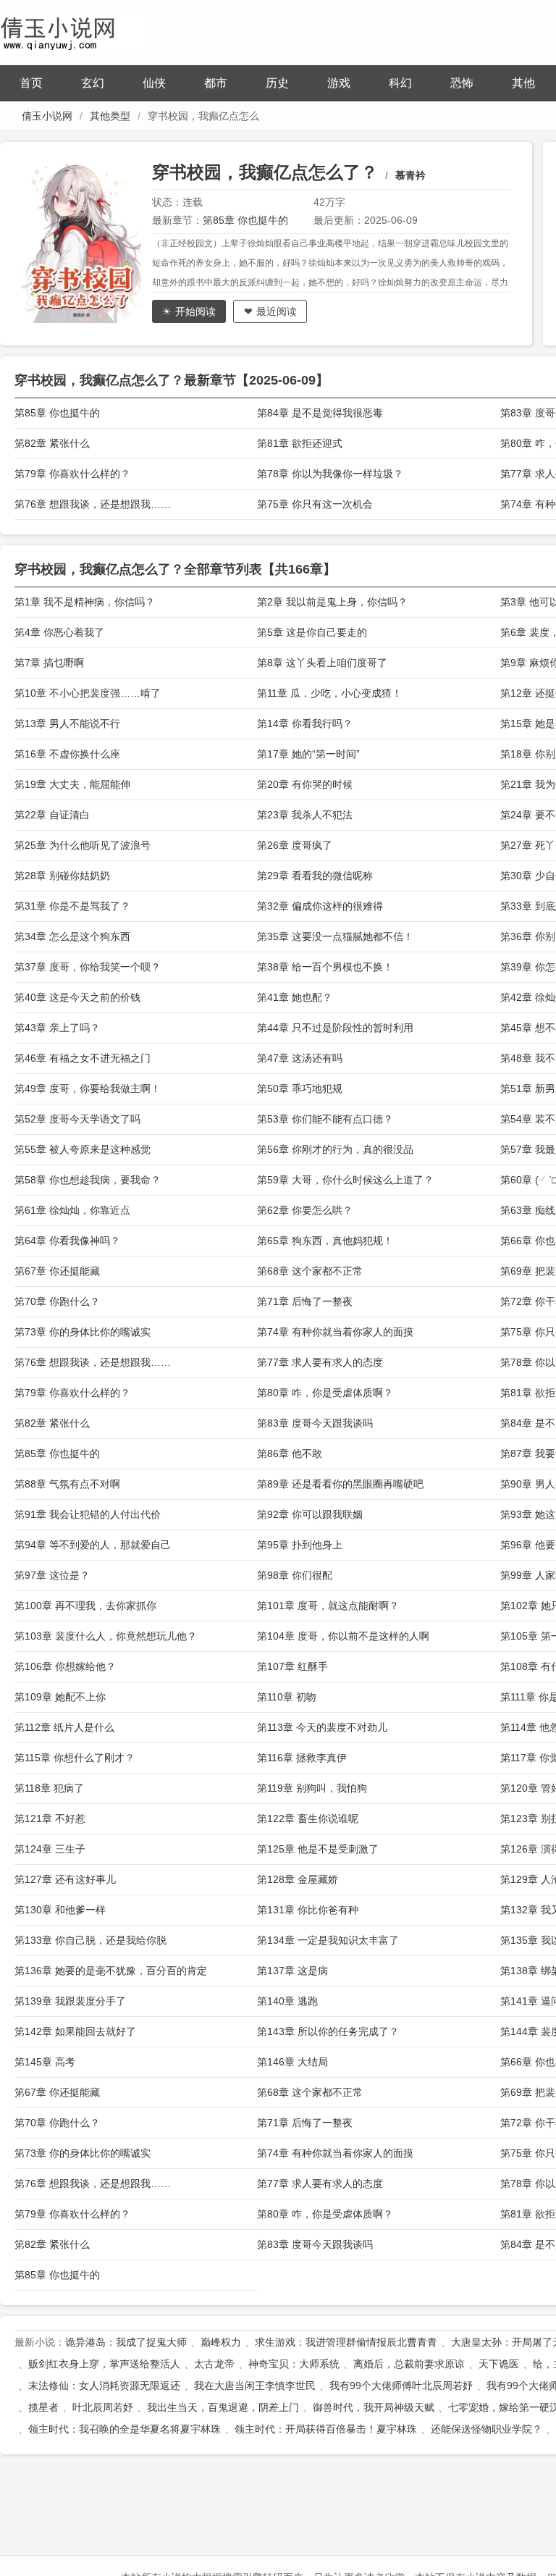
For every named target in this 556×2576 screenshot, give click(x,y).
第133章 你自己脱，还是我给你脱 (90, 1940)
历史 (277, 83)
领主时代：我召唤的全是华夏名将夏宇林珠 (125, 2429)
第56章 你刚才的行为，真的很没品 (335, 1149)
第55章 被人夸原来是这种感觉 (83, 1149)
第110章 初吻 (287, 1697)
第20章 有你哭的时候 (305, 784)
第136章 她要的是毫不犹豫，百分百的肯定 (111, 1971)
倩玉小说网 (47, 116)
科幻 (400, 83)
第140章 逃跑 (287, 2001)
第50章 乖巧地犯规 (300, 1088)
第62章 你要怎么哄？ (305, 1210)
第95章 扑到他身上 (300, 1545)
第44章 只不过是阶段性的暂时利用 (335, 1028)
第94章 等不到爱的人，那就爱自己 (93, 1545)
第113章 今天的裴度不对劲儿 (322, 1727)
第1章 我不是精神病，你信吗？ (85, 602)
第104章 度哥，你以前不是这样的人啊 (343, 1636)
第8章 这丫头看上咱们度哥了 (322, 663)
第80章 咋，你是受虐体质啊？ (325, 1393)
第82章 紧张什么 (52, 443)
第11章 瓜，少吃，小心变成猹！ (329, 693)
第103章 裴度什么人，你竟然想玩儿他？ (106, 1636)
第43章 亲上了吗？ (57, 1028)
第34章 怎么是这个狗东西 (72, 936)
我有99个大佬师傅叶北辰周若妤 (401, 2386)
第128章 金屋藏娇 (298, 1879)
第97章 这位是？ (52, 1575)
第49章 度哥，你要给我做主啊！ (88, 1088)
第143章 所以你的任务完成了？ (328, 2031)
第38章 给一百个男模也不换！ (325, 967)
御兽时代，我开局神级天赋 (374, 2407)
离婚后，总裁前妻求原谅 (409, 2364)
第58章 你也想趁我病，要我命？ (88, 1180)
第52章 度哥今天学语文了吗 (77, 1119)
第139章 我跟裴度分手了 (70, 2001)
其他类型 (110, 116)
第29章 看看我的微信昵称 (315, 876)
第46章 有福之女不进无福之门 (83, 1058)
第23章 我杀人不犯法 (305, 815)
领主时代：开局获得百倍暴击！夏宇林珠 (326, 2429)
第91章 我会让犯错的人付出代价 (88, 1514)
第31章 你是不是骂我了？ (72, 906)
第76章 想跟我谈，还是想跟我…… (93, 504)
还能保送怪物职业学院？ (486, 2429)
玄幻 (93, 83)
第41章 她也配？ (295, 997)
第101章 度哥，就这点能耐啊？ (328, 1606)
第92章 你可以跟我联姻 (310, 1514)
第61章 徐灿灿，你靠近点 (72, 1210)
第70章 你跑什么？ (57, 1301)
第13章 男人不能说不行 (67, 723)
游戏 (339, 83)
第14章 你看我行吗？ (305, 723)
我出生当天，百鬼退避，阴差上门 (223, 2407)
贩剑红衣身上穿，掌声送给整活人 (104, 2364)
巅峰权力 (221, 2342)
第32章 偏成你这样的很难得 (320, 906)
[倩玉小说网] (72, 31)
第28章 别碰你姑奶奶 (62, 876)
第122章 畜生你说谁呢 (308, 1818)
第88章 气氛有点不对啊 (67, 1484)
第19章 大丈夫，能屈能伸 (72, 784)
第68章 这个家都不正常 (310, 1271)
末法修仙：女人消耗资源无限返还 (104, 2386)
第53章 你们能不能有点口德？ (325, 1119)
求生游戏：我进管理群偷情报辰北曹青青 (346, 2342)
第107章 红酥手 (292, 1666)
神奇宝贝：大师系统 (294, 2364)
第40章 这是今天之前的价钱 (77, 997)
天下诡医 (499, 2364)
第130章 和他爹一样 (60, 1910)
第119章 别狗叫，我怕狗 (312, 1788)
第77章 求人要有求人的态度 (320, 1362)
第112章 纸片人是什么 (64, 1727)
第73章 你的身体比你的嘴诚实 (83, 1332)
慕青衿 (410, 175)
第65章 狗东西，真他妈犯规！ (325, 1241)
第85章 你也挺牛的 (245, 220)
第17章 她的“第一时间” (308, 754)
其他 (523, 83)
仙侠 (154, 83)
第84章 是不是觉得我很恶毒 (320, 413)
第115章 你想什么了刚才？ (75, 1758)
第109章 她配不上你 (60, 1697)
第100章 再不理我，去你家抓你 (85, 1606)
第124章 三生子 (50, 1849)
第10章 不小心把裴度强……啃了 (88, 693)
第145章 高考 (45, 2062)
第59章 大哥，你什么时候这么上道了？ (345, 1180)
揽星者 (43, 2407)
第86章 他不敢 (290, 1453)
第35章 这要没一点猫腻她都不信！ (335, 936)
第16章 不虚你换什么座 (67, 754)
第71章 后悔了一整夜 (305, 1301)
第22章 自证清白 (52, 815)
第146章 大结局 (292, 2062)
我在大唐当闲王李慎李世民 (255, 2386)
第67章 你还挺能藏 (57, 1271)
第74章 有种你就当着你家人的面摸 (335, 1332)
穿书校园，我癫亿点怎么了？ (265, 172)
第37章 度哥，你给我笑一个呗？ (88, 967)
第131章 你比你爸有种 (308, 1910)
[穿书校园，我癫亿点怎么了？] (87, 243)
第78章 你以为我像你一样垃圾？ (330, 474)
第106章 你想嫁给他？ (65, 1666)
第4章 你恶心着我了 (59, 632)
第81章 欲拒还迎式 (300, 443)
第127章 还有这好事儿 (65, 1879)
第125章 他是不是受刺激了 (318, 1849)
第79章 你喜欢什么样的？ (72, 474)
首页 (31, 83)
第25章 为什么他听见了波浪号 (83, 845)
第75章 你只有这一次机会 (315, 504)
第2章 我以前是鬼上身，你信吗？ (332, 602)
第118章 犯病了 (49, 1788)
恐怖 (462, 83)
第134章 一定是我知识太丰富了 (328, 1940)
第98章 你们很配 (295, 1575)
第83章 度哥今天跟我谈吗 (315, 1423)
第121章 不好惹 (50, 1818)
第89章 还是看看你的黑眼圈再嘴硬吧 (340, 1484)
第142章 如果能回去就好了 (75, 2031)
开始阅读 (195, 311)
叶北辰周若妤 (103, 2407)
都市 (216, 83)
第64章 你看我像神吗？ (67, 1241)
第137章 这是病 (292, 1971)
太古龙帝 (214, 2364)
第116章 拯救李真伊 (302, 1758)
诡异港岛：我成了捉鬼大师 (126, 2342)
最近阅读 (277, 311)
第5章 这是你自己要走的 (312, 632)
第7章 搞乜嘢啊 (49, 663)
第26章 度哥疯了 (295, 845)
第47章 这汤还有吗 (300, 1058)
